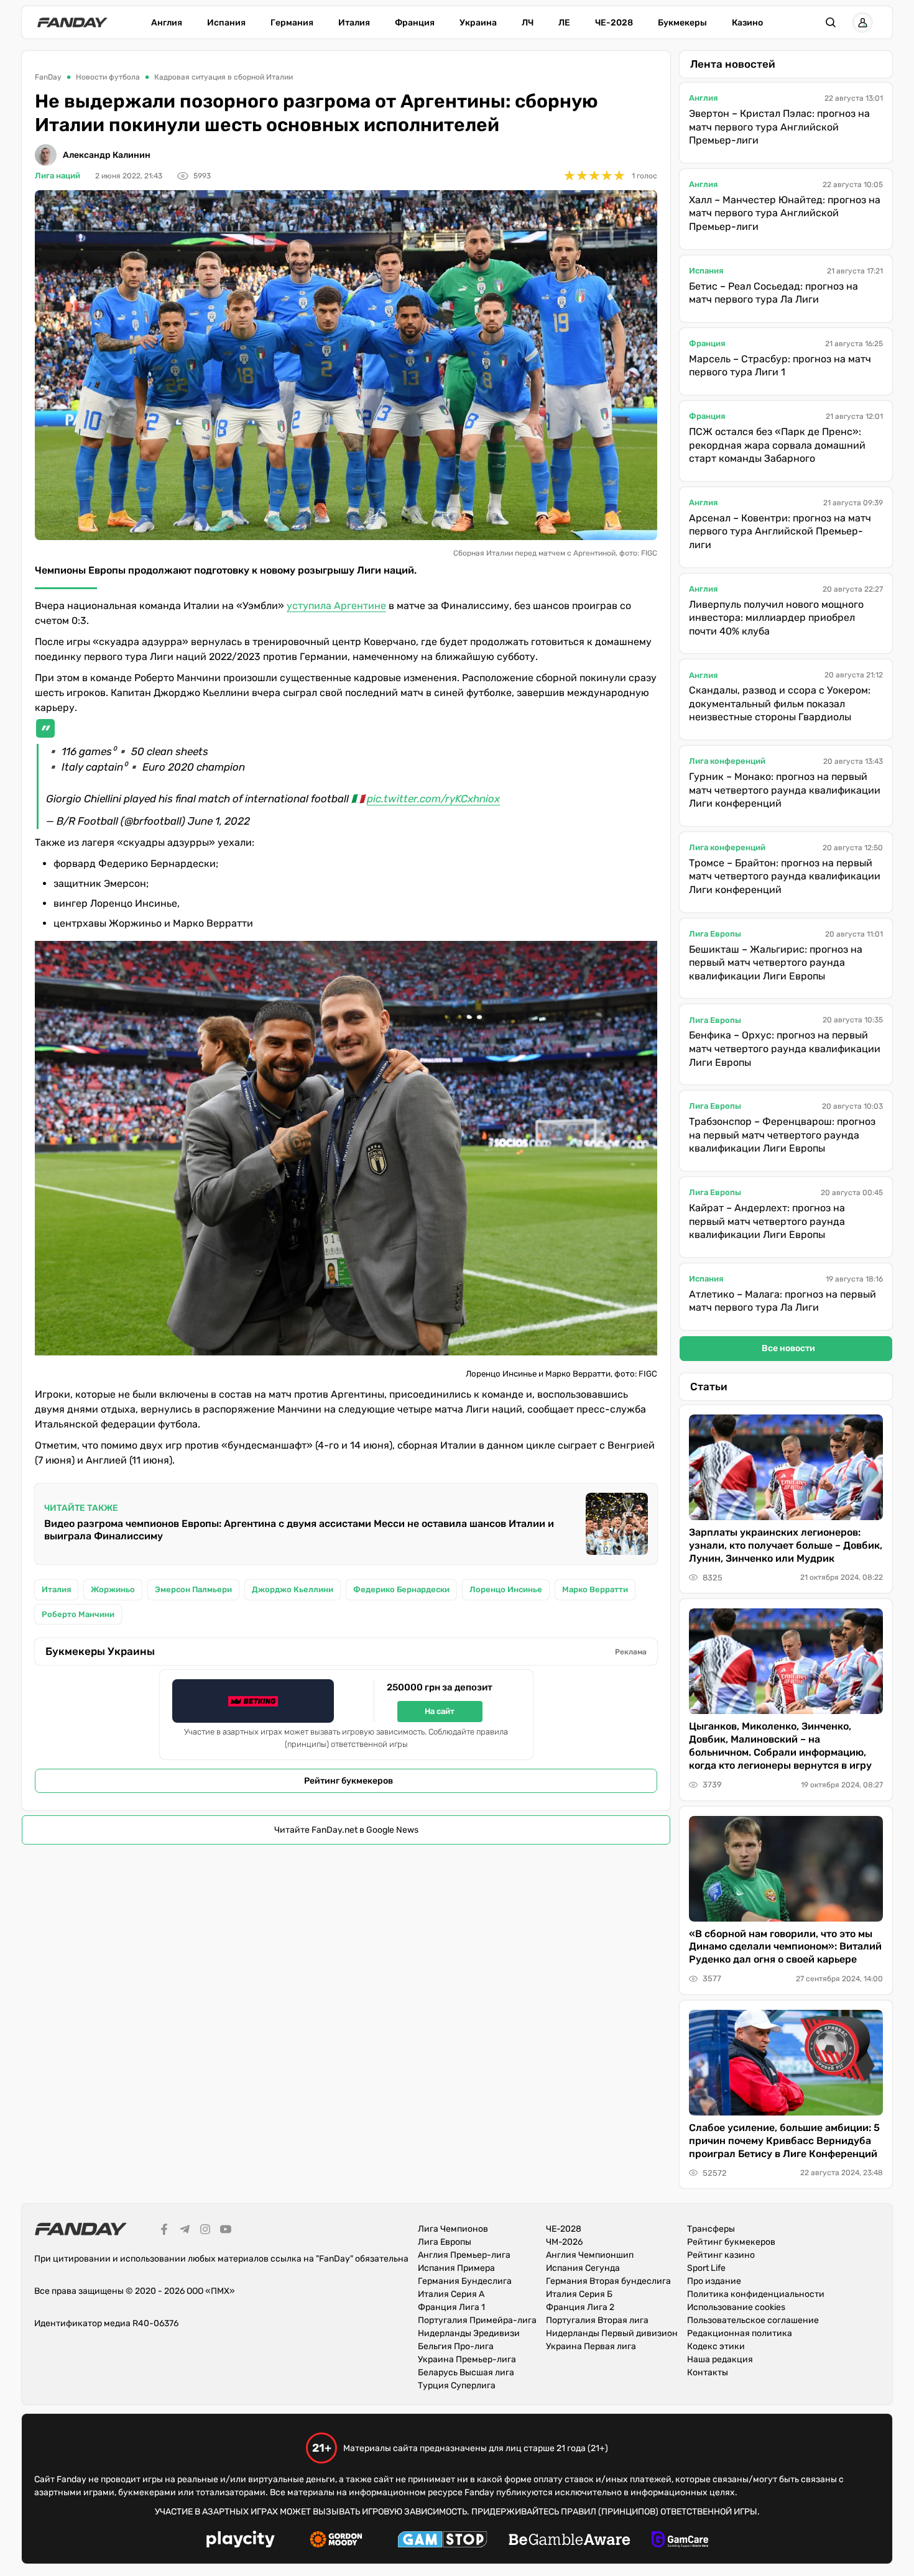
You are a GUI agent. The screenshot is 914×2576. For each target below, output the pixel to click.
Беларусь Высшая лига (466, 2372)
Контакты (708, 2372)
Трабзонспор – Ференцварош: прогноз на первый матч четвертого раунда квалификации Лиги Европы (782, 1135)
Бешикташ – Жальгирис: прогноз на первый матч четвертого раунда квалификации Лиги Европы (776, 963)
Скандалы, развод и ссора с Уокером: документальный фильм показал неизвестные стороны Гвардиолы (780, 704)
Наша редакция (720, 2359)
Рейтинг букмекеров (349, 1781)
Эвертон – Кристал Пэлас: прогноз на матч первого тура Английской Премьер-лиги (779, 127)
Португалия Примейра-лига (477, 2320)
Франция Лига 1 (451, 2307)
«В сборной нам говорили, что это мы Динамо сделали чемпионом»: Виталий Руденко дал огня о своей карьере (785, 1947)
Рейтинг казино (721, 2255)
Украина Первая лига (591, 2346)
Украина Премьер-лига (467, 2359)
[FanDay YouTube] (226, 2231)
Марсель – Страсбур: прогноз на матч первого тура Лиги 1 (780, 366)
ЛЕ (564, 23)
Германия (292, 23)
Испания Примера (456, 2268)
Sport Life (706, 2268)
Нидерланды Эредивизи (469, 2333)
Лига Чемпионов (453, 2229)
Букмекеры (682, 23)
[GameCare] (680, 2541)
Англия (167, 23)
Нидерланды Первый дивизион (612, 2333)
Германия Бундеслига (465, 2281)
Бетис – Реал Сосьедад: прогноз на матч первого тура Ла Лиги (773, 293)
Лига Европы (715, 934)
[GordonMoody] (336, 2541)
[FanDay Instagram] (205, 2231)
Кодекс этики (716, 2346)
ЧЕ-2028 (614, 23)
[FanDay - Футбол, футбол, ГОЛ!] (72, 22)
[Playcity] (241, 2541)
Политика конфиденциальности (756, 2294)
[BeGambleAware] (570, 2541)
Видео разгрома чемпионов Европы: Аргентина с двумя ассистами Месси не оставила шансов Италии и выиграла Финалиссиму (299, 1530)
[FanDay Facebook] (164, 2231)
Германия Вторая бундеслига (608, 2281)
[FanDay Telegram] (185, 2231)
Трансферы (711, 2229)
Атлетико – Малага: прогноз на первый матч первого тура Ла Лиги (782, 1301)
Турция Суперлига (457, 2386)
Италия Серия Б (579, 2294)
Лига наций (58, 176)
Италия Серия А (451, 2294)
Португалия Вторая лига (597, 2320)
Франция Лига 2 (580, 2307)
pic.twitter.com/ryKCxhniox (433, 799)
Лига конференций (727, 761)
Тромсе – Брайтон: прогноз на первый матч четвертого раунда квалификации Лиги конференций (785, 876)
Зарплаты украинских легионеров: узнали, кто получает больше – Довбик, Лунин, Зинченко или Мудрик (786, 1545)
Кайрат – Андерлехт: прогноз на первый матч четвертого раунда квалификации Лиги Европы (767, 1221)
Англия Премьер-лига (464, 2255)
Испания (226, 23)
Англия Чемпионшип (590, 2255)
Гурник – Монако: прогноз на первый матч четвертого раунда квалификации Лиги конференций (785, 790)
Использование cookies (736, 2307)
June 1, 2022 (219, 821)
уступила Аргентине (336, 606)
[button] (831, 22)
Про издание (714, 2281)
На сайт (440, 1711)
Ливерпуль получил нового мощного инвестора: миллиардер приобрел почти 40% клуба (776, 618)
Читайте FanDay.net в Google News (346, 1830)
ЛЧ (528, 23)
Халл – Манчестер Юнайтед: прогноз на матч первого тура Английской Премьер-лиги (785, 213)
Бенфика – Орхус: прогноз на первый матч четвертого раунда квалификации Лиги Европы (785, 1048)
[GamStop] (442, 2541)
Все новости (788, 1348)
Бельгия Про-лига (456, 2346)
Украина (478, 23)
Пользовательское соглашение (753, 2320)
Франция (415, 23)
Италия (354, 23)
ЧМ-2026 (564, 2242)
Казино (747, 23)
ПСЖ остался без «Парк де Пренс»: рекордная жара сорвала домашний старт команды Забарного (777, 445)
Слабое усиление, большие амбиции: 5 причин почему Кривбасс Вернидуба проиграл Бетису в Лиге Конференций (784, 2141)
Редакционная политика (740, 2333)
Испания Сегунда (583, 2268)
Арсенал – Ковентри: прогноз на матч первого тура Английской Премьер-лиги (780, 531)
